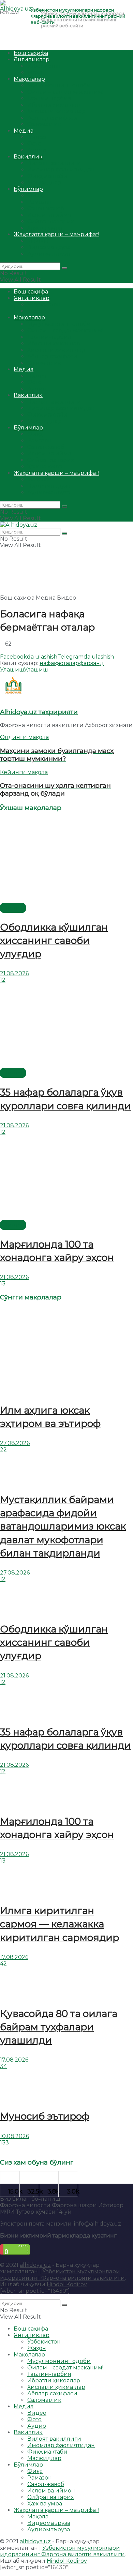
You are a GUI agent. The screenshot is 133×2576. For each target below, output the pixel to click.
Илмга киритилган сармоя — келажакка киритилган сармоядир (60, 1924)
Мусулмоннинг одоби (59, 85)
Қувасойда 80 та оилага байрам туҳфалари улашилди (59, 2027)
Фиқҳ (35, 195)
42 (3, 1964)
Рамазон (40, 202)
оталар (70, 663)
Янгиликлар (32, 59)
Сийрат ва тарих (50, 221)
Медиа (24, 131)
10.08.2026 (14, 2136)
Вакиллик (28, 157)
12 (3, 980)
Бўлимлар (28, 189)
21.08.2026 (14, 973)
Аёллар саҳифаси (52, 118)
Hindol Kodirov (67, 2284)
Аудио (37, 150)
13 (3, 1284)
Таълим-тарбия (49, 98)
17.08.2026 (14, 1957)
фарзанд (92, 663)
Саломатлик (44, 124)
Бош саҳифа (31, 53)
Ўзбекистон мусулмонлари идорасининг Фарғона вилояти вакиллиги (62, 2275)
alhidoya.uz (35, 2265)
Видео (37, 137)
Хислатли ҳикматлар (56, 111)
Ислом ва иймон (51, 215)
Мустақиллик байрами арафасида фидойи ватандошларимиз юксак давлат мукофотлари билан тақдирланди (63, 1526)
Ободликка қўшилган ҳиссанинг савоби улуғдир (54, 940)
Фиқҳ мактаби (47, 176)
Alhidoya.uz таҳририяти (39, 712)
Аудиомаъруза (49, 254)
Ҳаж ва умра (45, 228)
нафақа (50, 663)
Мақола (38, 241)
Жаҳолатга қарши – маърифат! (56, 234)
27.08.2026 (15, 1443)
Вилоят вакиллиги (54, 163)
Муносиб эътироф (45, 2116)
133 (4, 2143)
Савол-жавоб (46, 208)
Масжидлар (44, 183)
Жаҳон (37, 72)
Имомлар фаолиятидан (61, 170)
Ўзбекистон (44, 66)
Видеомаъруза (49, 247)
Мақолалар (29, 79)
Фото (34, 144)
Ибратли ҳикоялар (54, 105)
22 (3, 1450)
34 (3, 2066)
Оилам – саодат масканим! (65, 92)
